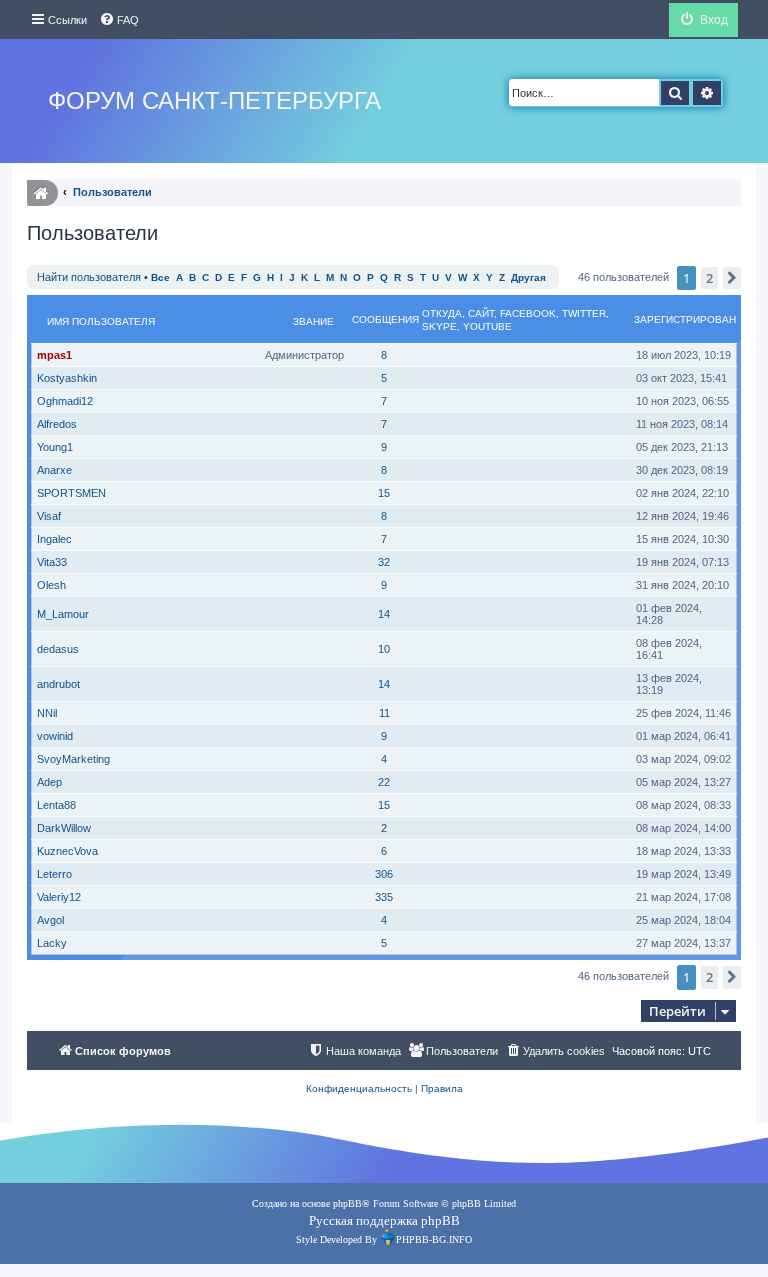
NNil (47, 713)
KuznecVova (67, 851)
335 (384, 897)
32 (384, 562)
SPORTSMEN (71, 493)
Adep (49, 782)
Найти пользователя (89, 277)
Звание (313, 321)
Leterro (54, 874)
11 (384, 713)
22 (384, 782)
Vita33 (52, 562)
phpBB (347, 1203)
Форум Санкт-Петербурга (214, 100)
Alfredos (57, 424)
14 (384, 614)
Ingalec (54, 539)
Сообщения (385, 319)
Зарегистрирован (685, 319)
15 (384, 493)
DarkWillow (64, 828)
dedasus (58, 649)
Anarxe (54, 470)
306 (384, 874)
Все (160, 277)
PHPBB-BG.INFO (434, 1239)
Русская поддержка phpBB (384, 1220)
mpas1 (54, 355)
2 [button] (709, 278)
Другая (528, 277)
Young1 (55, 447)
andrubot (58, 684)
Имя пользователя (101, 321)
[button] (732, 278)
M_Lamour (63, 614)
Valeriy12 (59, 897)
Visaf (49, 516)
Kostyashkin (67, 378)
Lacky (52, 943)
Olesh (51, 585)
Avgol (50, 920)
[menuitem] (119, 20)
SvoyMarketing (73, 759)
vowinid (55, 736)
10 (384, 649)
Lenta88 (56, 805)
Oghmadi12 (65, 401)
